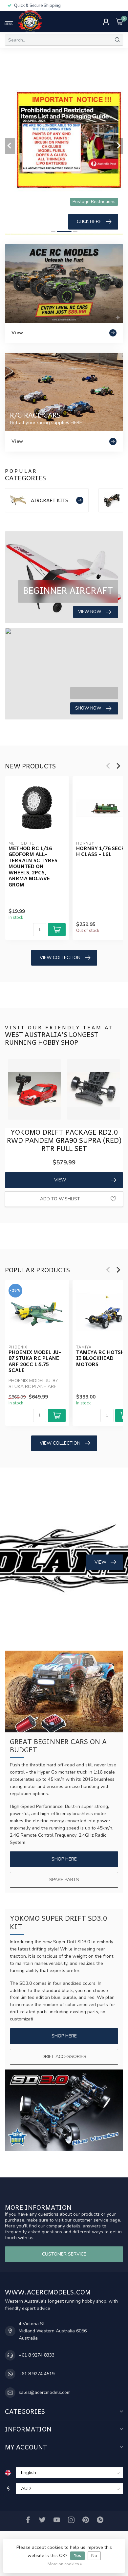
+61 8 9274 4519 (37, 2374)
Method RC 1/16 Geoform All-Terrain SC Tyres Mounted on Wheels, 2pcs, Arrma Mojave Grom (33, 866)
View (60, 1180)
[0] (119, 22)
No (94, 2556)
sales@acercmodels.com (45, 2392)
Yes (77, 2556)
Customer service (64, 2254)
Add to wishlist (60, 1199)
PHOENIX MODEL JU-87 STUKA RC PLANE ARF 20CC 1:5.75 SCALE (35, 1361)
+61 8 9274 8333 (37, 2355)
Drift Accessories (64, 2057)
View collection (60, 958)
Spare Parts (64, 1880)
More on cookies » (65, 2564)
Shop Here (64, 1859)
